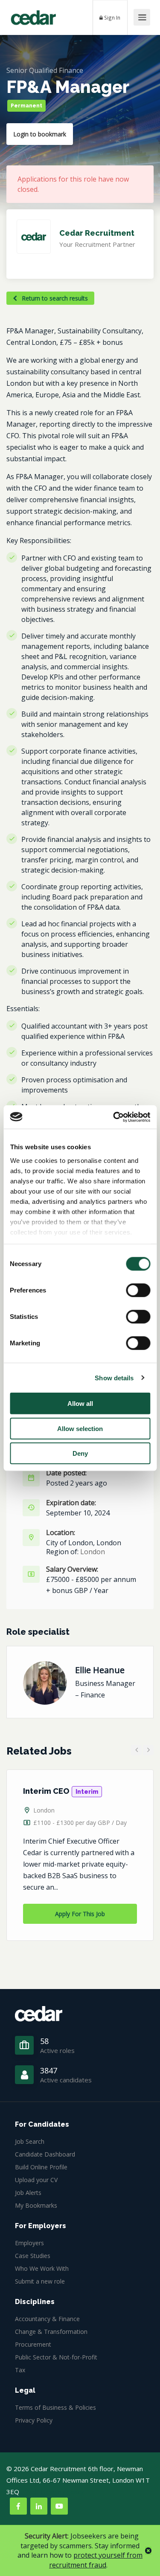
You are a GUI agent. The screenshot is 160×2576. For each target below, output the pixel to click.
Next (148, 1750)
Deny (80, 1453)
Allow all (80, 1404)
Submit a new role (40, 2281)
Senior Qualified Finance (45, 70)
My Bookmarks (36, 2205)
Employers (29, 2243)
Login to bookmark (40, 134)
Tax (20, 2370)
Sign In (112, 17)
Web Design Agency (55, 2492)
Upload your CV (36, 2180)
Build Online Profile (41, 2167)
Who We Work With (42, 2268)
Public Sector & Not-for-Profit (56, 2357)
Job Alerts (28, 2193)
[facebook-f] (18, 2506)
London (93, 1552)
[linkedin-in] (39, 2506)
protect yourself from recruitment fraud (96, 2560)
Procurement (33, 2344)
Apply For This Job (80, 1914)
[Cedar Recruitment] (33, 14)
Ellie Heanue (100, 1670)
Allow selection (80, 1428)
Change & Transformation (51, 2332)
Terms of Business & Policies (55, 2407)
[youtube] (59, 2506)
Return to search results (54, 298)
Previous (136, 1750)
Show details (114, 1378)
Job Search (30, 2141)
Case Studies (33, 2256)
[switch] (138, 1290)
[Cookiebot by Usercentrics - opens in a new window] (114, 1117)
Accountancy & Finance (47, 2319)
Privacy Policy (34, 2420)
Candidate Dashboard (45, 2154)
